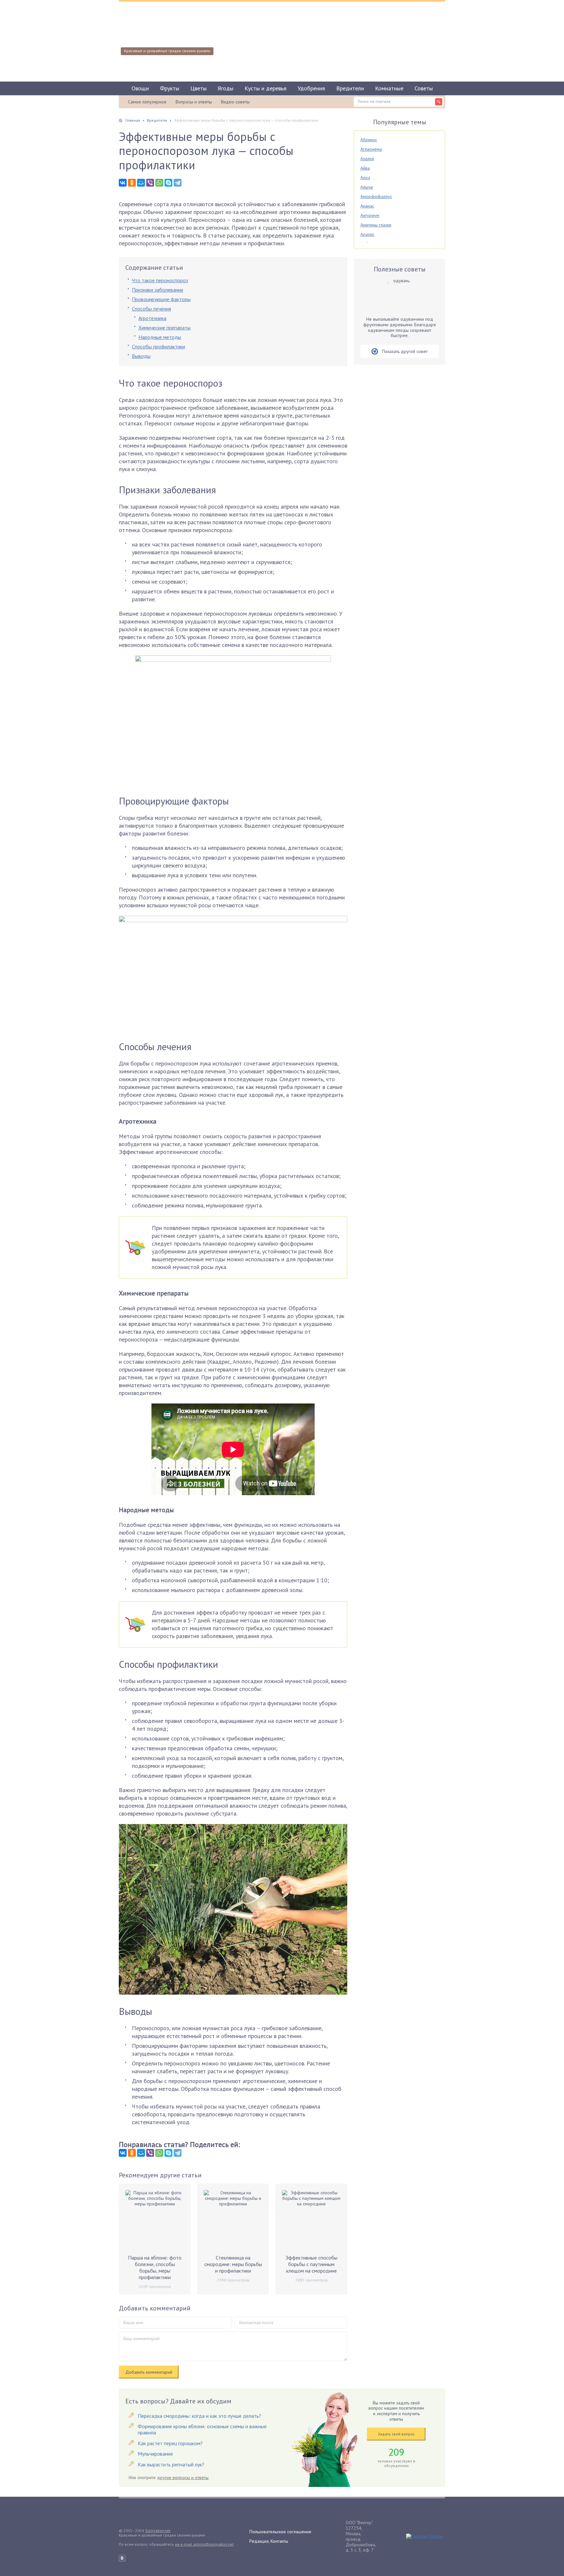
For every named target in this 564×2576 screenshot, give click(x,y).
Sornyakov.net (158, 2530)
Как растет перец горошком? (170, 2443)
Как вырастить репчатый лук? (171, 2464)
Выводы (141, 356)
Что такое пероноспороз (160, 280)
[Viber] (150, 183)
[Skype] (168, 183)
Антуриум (370, 215)
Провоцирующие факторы (161, 299)
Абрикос (369, 140)
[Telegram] (178, 183)
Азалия (367, 159)
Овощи (140, 88)
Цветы (198, 88)
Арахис (367, 234)
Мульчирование (155, 2454)
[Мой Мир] (141, 183)
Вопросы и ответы (194, 102)
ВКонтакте (122, 2558)
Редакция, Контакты (269, 2541)
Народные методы (160, 337)
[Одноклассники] (132, 183)
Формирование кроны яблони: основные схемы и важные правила (202, 2429)
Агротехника (152, 318)
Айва (365, 168)
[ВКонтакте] (123, 183)
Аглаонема (371, 149)
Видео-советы (235, 102)
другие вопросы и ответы (183, 2477)
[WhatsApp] (159, 183)
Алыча (367, 187)
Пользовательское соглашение (280, 2532)
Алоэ (365, 177)
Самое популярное (147, 102)
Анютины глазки (376, 225)
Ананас (367, 206)
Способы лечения (151, 309)
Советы (424, 88)
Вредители (350, 88)
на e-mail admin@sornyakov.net (204, 2544)
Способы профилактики (158, 346)
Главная (133, 120)
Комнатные (389, 88)
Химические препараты (164, 328)
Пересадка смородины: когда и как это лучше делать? (199, 2416)
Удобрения (311, 88)
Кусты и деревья (266, 88)
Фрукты (170, 88)
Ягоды (226, 88)
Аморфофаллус (376, 196)
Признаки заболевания (157, 290)
